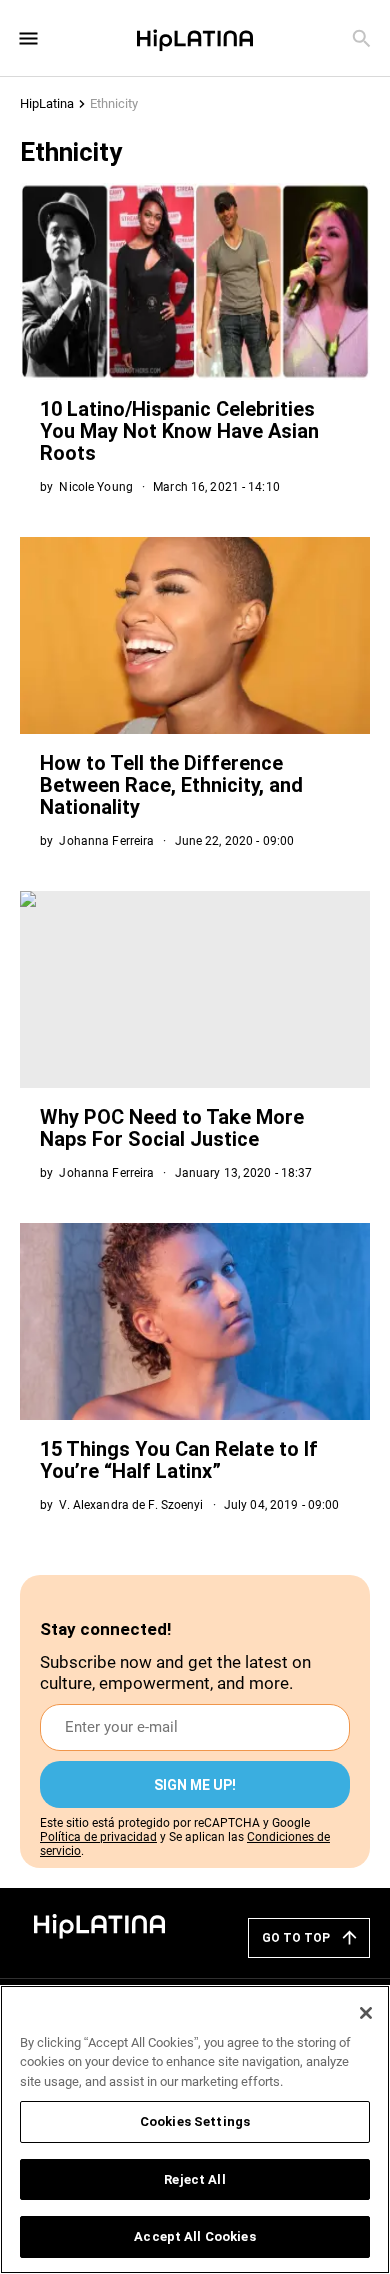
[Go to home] (100, 1924)
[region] (195, 2129)
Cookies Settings (195, 2121)
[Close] (366, 2013)
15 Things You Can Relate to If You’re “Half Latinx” (179, 1460)
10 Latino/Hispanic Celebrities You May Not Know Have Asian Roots (179, 431)
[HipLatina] (195, 38)
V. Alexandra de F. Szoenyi (131, 1505)
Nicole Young (95, 487)
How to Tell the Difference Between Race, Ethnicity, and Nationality (171, 785)
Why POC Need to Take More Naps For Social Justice (172, 1128)
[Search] (361, 38)
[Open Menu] (28, 38)
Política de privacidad (98, 1837)
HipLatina (47, 103)
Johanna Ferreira (106, 841)
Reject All (194, 2179)
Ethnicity (114, 103)
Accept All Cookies (194, 2236)
